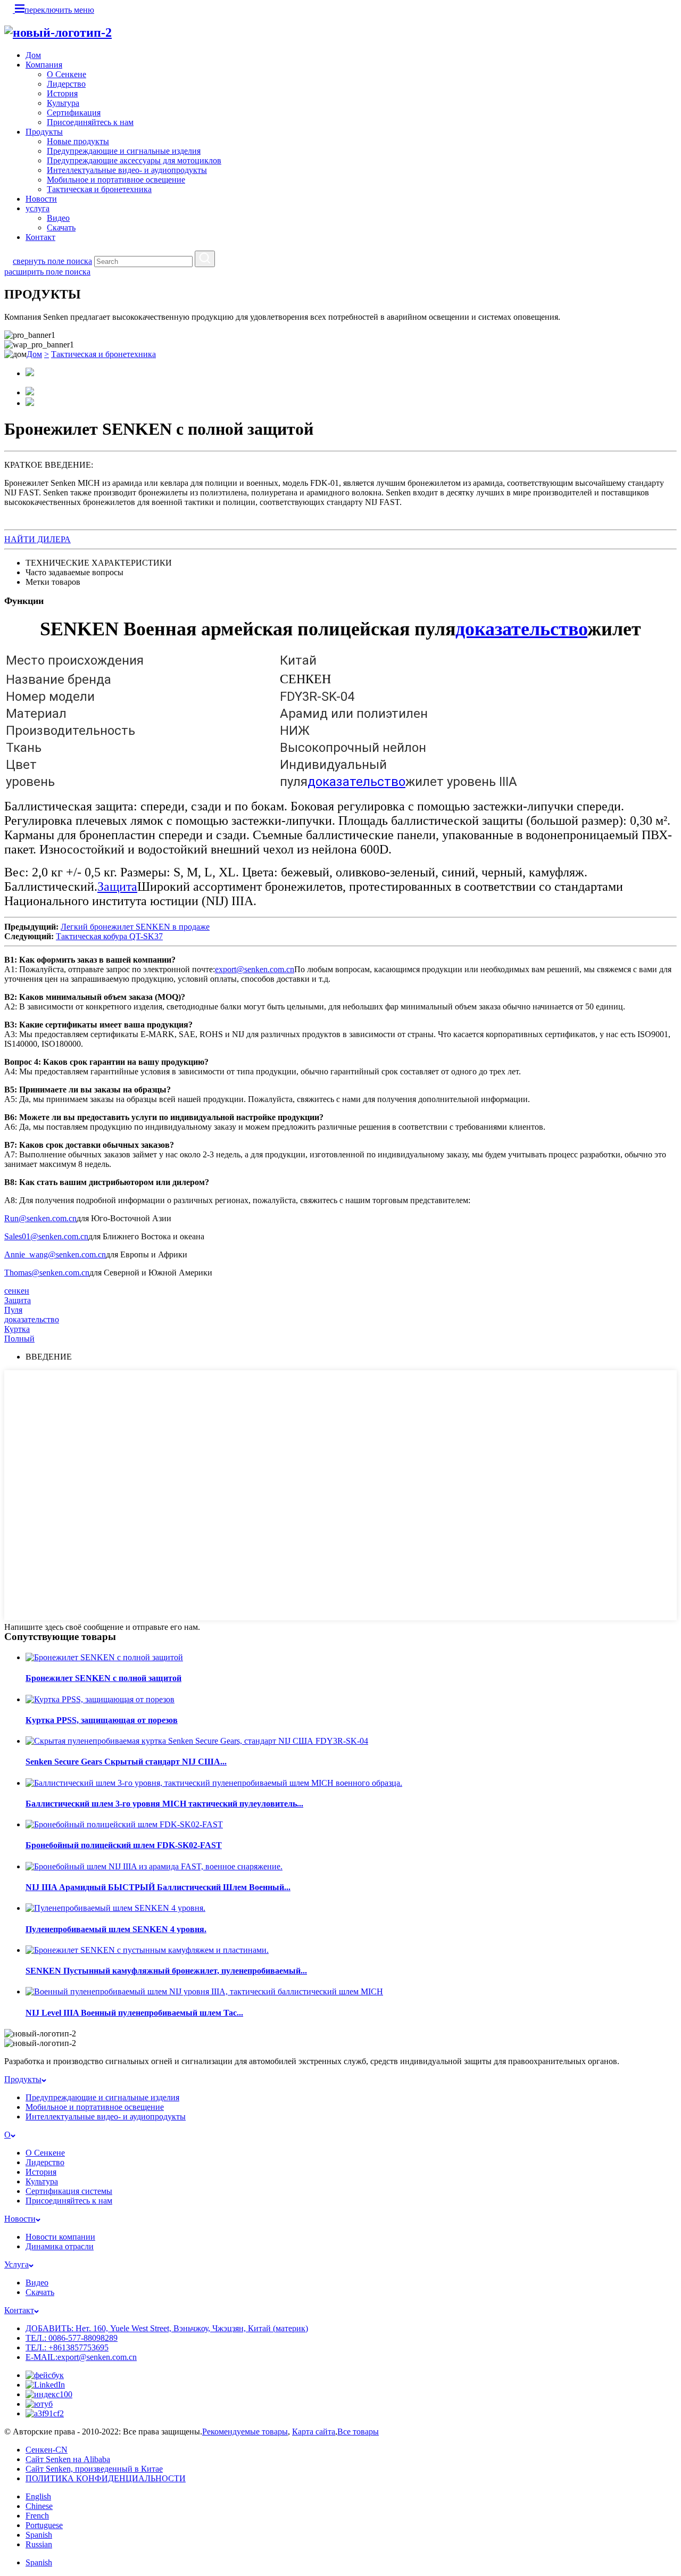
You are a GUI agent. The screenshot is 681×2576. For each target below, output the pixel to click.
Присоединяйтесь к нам (90, 122)
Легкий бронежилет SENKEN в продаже (135, 927)
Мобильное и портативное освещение (116, 180)
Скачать (61, 227)
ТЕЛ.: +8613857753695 (67, 2347)
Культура (63, 103)
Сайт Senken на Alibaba (68, 2459)
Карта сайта (314, 2432)
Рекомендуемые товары (245, 2432)
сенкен (17, 1291)
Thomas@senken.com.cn (47, 1273)
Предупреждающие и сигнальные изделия (124, 151)
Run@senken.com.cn (40, 1218)
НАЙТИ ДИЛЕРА (38, 539)
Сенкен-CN (47, 2450)
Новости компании (60, 2237)
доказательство (521, 629)
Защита (117, 887)
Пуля (13, 1310)
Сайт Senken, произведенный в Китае (94, 2469)
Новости (41, 199)
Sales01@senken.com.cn (46, 1236)
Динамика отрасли (60, 2246)
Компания (44, 65)
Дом (33, 55)
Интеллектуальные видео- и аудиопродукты (127, 170)
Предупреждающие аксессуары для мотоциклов (134, 160)
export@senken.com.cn (255, 969)
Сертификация (74, 113)
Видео (58, 218)
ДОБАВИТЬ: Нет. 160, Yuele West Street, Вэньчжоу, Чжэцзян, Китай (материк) (167, 2328)
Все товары (358, 2432)
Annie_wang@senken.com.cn (55, 1254)
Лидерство (66, 84)
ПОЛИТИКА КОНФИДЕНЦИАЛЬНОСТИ (106, 2478)
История (62, 93)
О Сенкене (67, 74)
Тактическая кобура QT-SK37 (109, 936)
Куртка (17, 1329)
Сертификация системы (69, 2191)
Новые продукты (78, 141)
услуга (38, 208)
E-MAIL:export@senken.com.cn (81, 2357)
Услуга (16, 2264)
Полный (19, 1339)
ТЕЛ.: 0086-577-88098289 (72, 2338)
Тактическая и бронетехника (99, 189)
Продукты (44, 132)
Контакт (40, 237)
